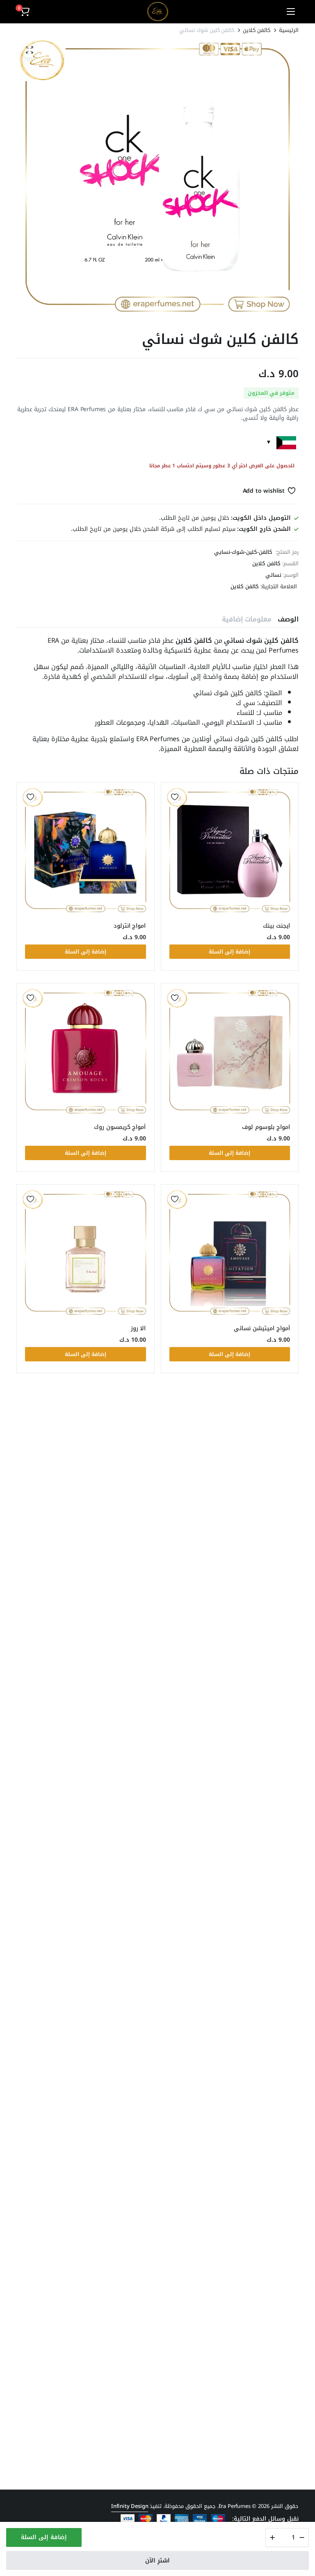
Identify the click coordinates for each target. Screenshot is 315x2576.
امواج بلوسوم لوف (266, 1127)
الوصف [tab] (288, 619)
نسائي (273, 575)
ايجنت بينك (276, 926)
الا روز (138, 1328)
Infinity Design (130, 2506)
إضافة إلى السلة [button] (229, 952)
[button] (24, 11)
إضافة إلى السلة (44, 2537)
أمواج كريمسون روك (120, 1127)
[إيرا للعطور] (158, 11)
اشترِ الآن (157, 2561)
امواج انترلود (130, 926)
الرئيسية (289, 30)
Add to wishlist (264, 491)
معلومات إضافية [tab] (247, 619)
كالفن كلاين (257, 30)
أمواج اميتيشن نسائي (262, 1328)
